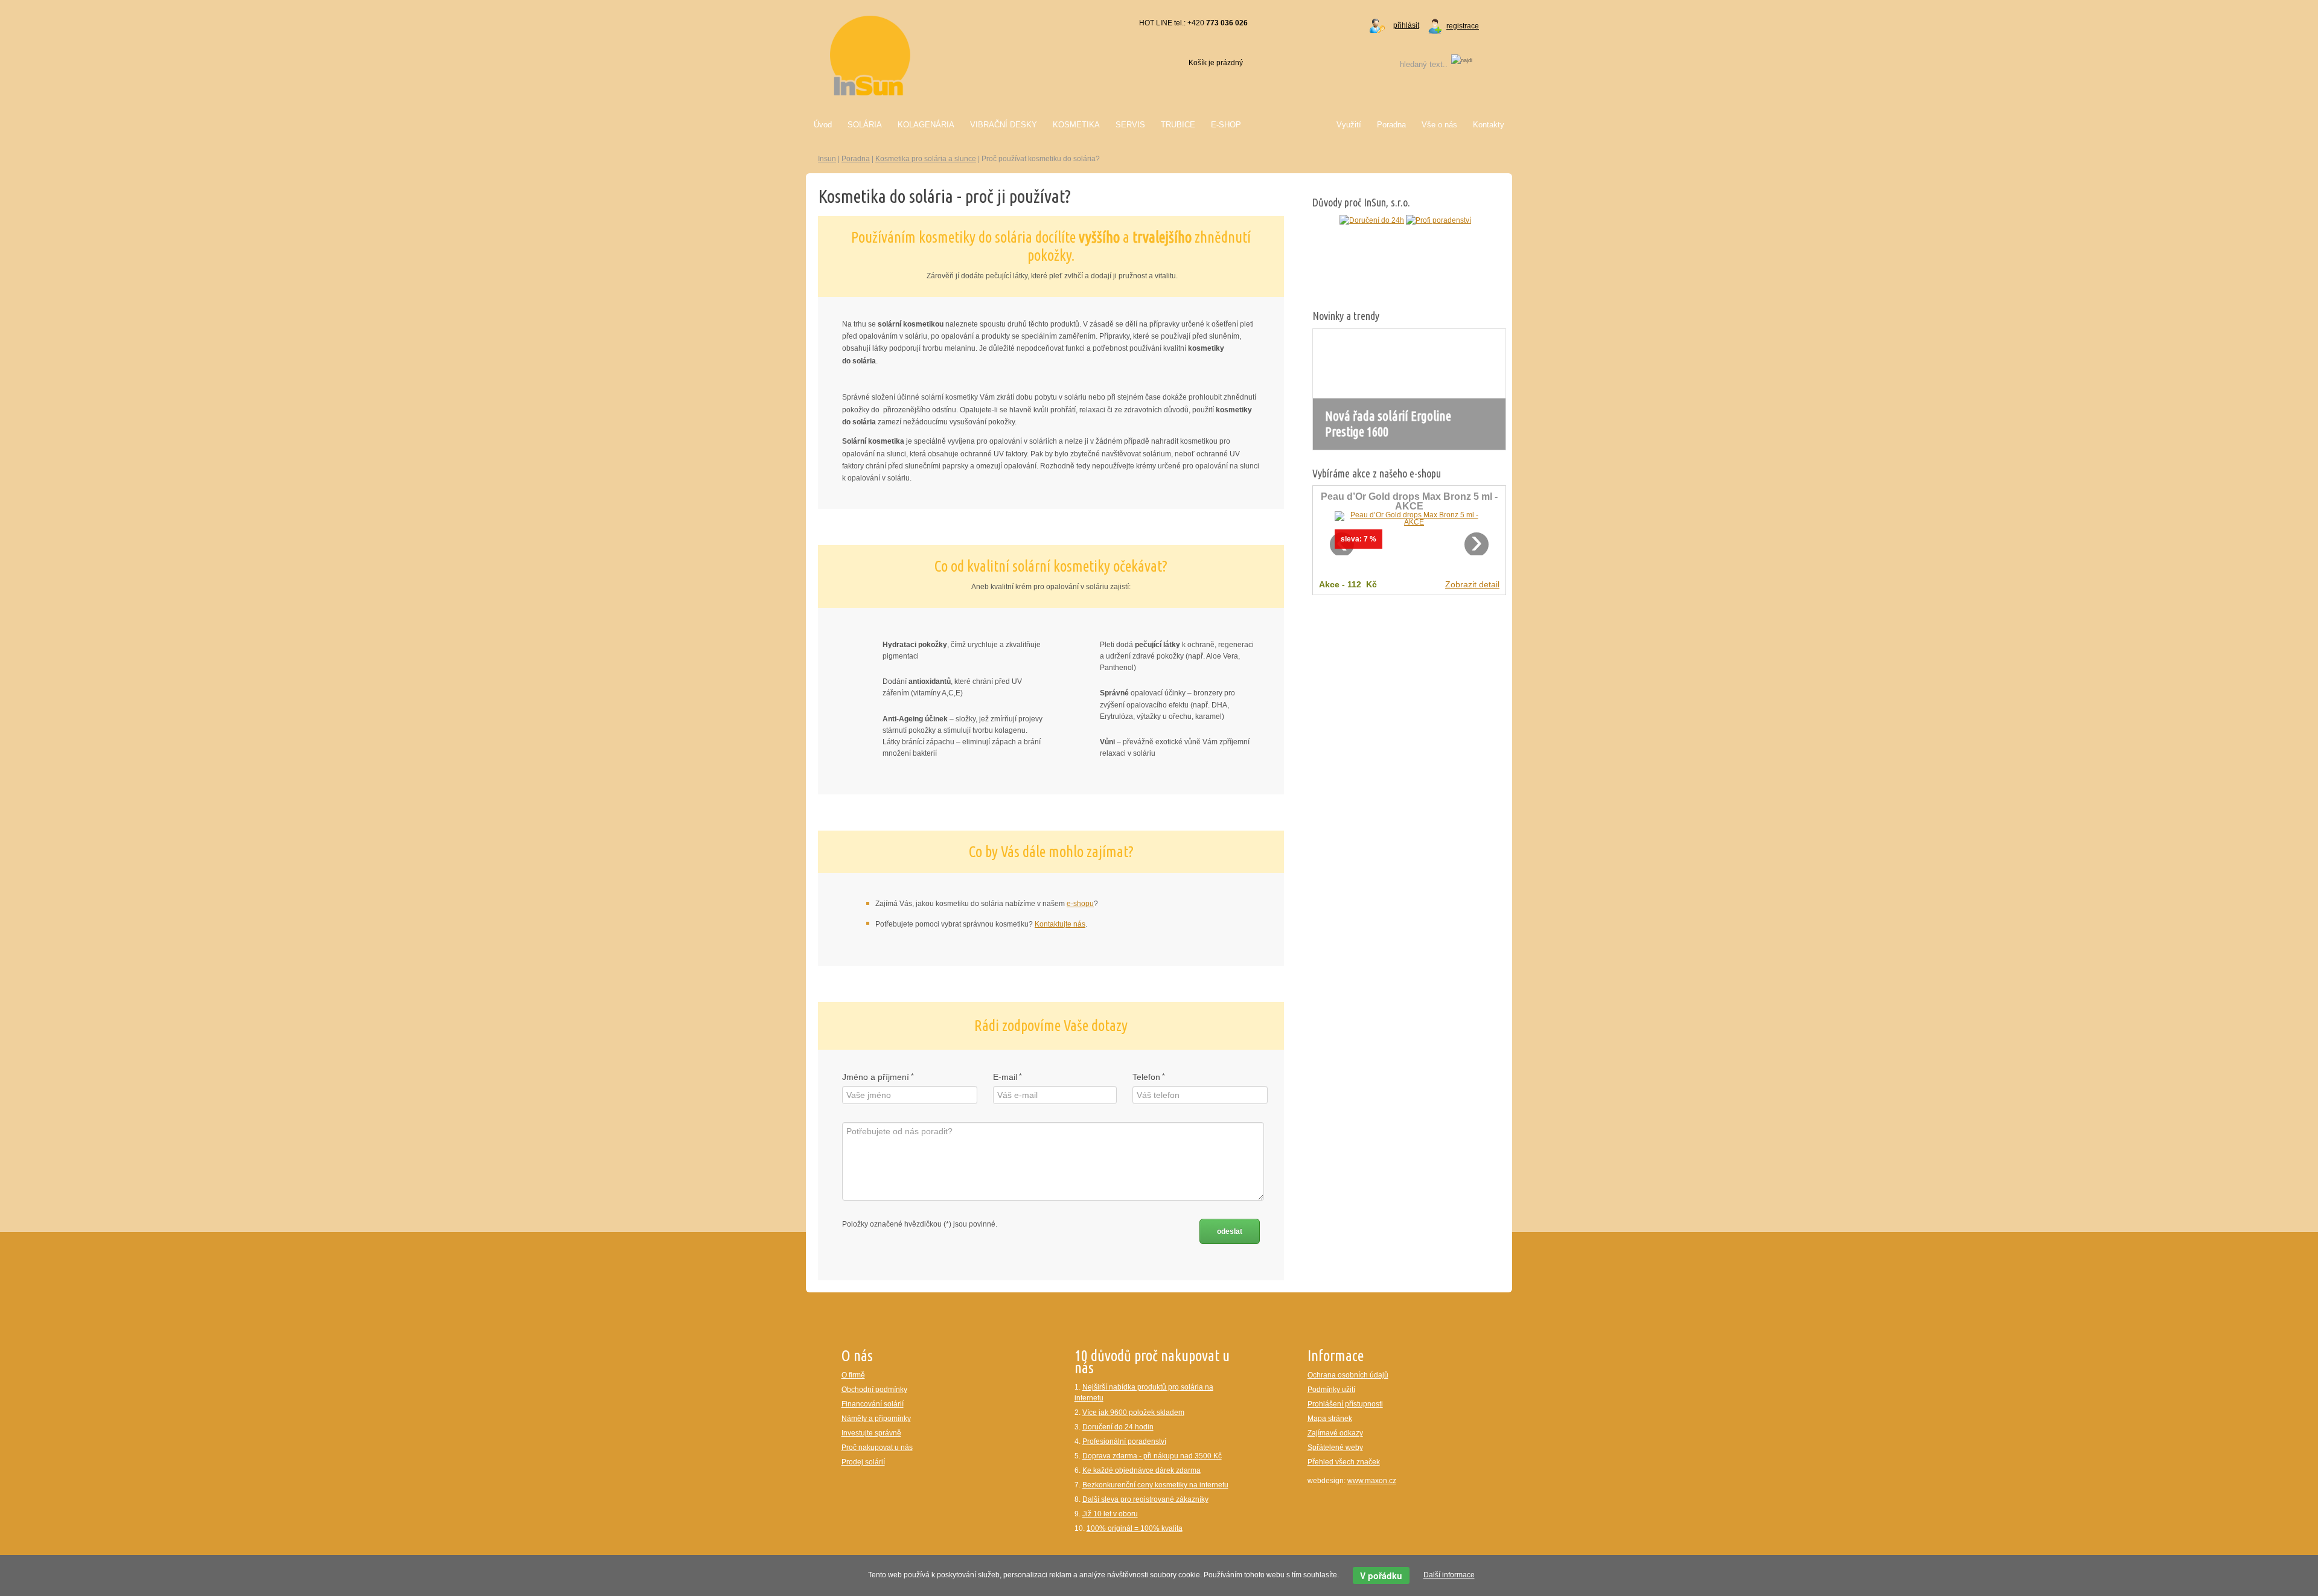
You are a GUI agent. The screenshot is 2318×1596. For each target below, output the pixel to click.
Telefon (1146, 1077)
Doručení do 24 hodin (1118, 1427)
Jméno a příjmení (876, 1077)
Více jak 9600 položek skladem (1133, 1412)
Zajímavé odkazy (1335, 1433)
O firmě (853, 1375)
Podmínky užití (1331, 1390)
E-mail (1005, 1077)
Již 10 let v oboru (1110, 1514)
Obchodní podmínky (874, 1390)
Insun (827, 159)
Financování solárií (873, 1404)
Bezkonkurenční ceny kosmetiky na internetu (1155, 1485)
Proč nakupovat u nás (877, 1448)
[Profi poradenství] (1373, 220)
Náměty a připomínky (876, 1419)
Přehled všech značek (1344, 1462)
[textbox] (1408, 64)
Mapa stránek (1330, 1419)
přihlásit (1406, 25)
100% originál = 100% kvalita (1135, 1528)
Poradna (856, 159)
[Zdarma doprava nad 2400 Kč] (1461, 220)
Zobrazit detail (1472, 584)
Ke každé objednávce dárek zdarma (1141, 1470)
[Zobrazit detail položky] (1410, 518)
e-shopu (1080, 904)
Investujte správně (871, 1433)
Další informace (1449, 1575)
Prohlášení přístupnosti (1345, 1404)
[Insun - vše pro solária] (870, 55)
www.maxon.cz (1372, 1481)
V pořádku (1381, 1575)
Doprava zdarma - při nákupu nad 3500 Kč (1152, 1456)
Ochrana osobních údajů (1348, 1375)
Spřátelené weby (1335, 1448)
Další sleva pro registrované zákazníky (1145, 1499)
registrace (1463, 26)
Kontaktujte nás (1060, 924)
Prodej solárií (863, 1462)
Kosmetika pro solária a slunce (926, 159)
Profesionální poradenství (1124, 1441)
